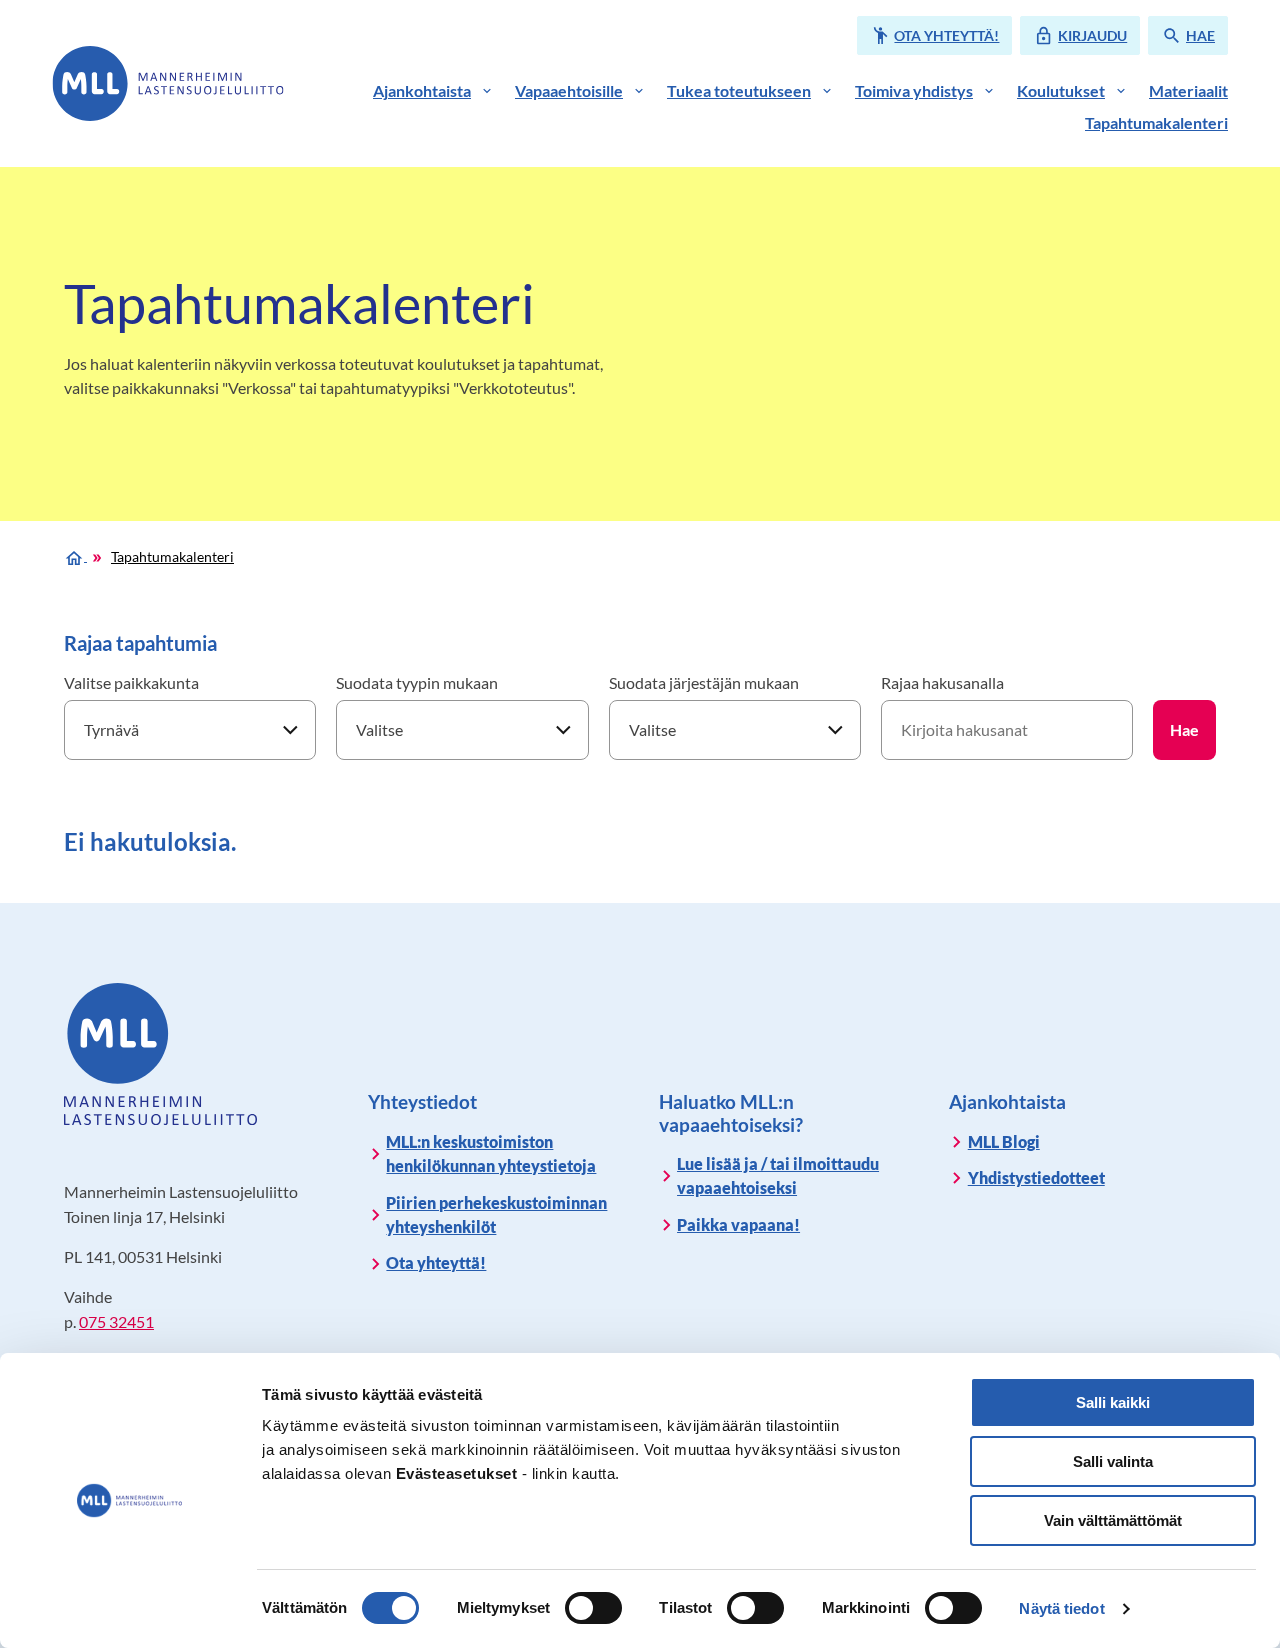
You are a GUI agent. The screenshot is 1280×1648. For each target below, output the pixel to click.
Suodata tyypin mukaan (417, 682)
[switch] (593, 1608)
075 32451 (116, 1321)
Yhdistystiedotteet (1036, 1177)
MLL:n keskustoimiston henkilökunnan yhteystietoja (491, 1153)
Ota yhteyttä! (436, 1262)
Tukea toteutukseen (739, 90)
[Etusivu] (75, 555)
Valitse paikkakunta (131, 682)
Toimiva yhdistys (914, 90)
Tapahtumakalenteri (1156, 122)
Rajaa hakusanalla (942, 682)
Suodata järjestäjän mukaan (704, 682)
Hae (1184, 729)
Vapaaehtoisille (569, 90)
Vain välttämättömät (1113, 1520)
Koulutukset (1061, 90)
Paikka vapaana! (738, 1224)
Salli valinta (1113, 1461)
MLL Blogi (1004, 1141)
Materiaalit (1188, 90)
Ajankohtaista (422, 90)
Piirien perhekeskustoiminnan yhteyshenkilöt (496, 1214)
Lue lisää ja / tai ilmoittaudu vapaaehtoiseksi (778, 1175)
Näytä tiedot (1061, 1608)
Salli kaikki (1113, 1402)
